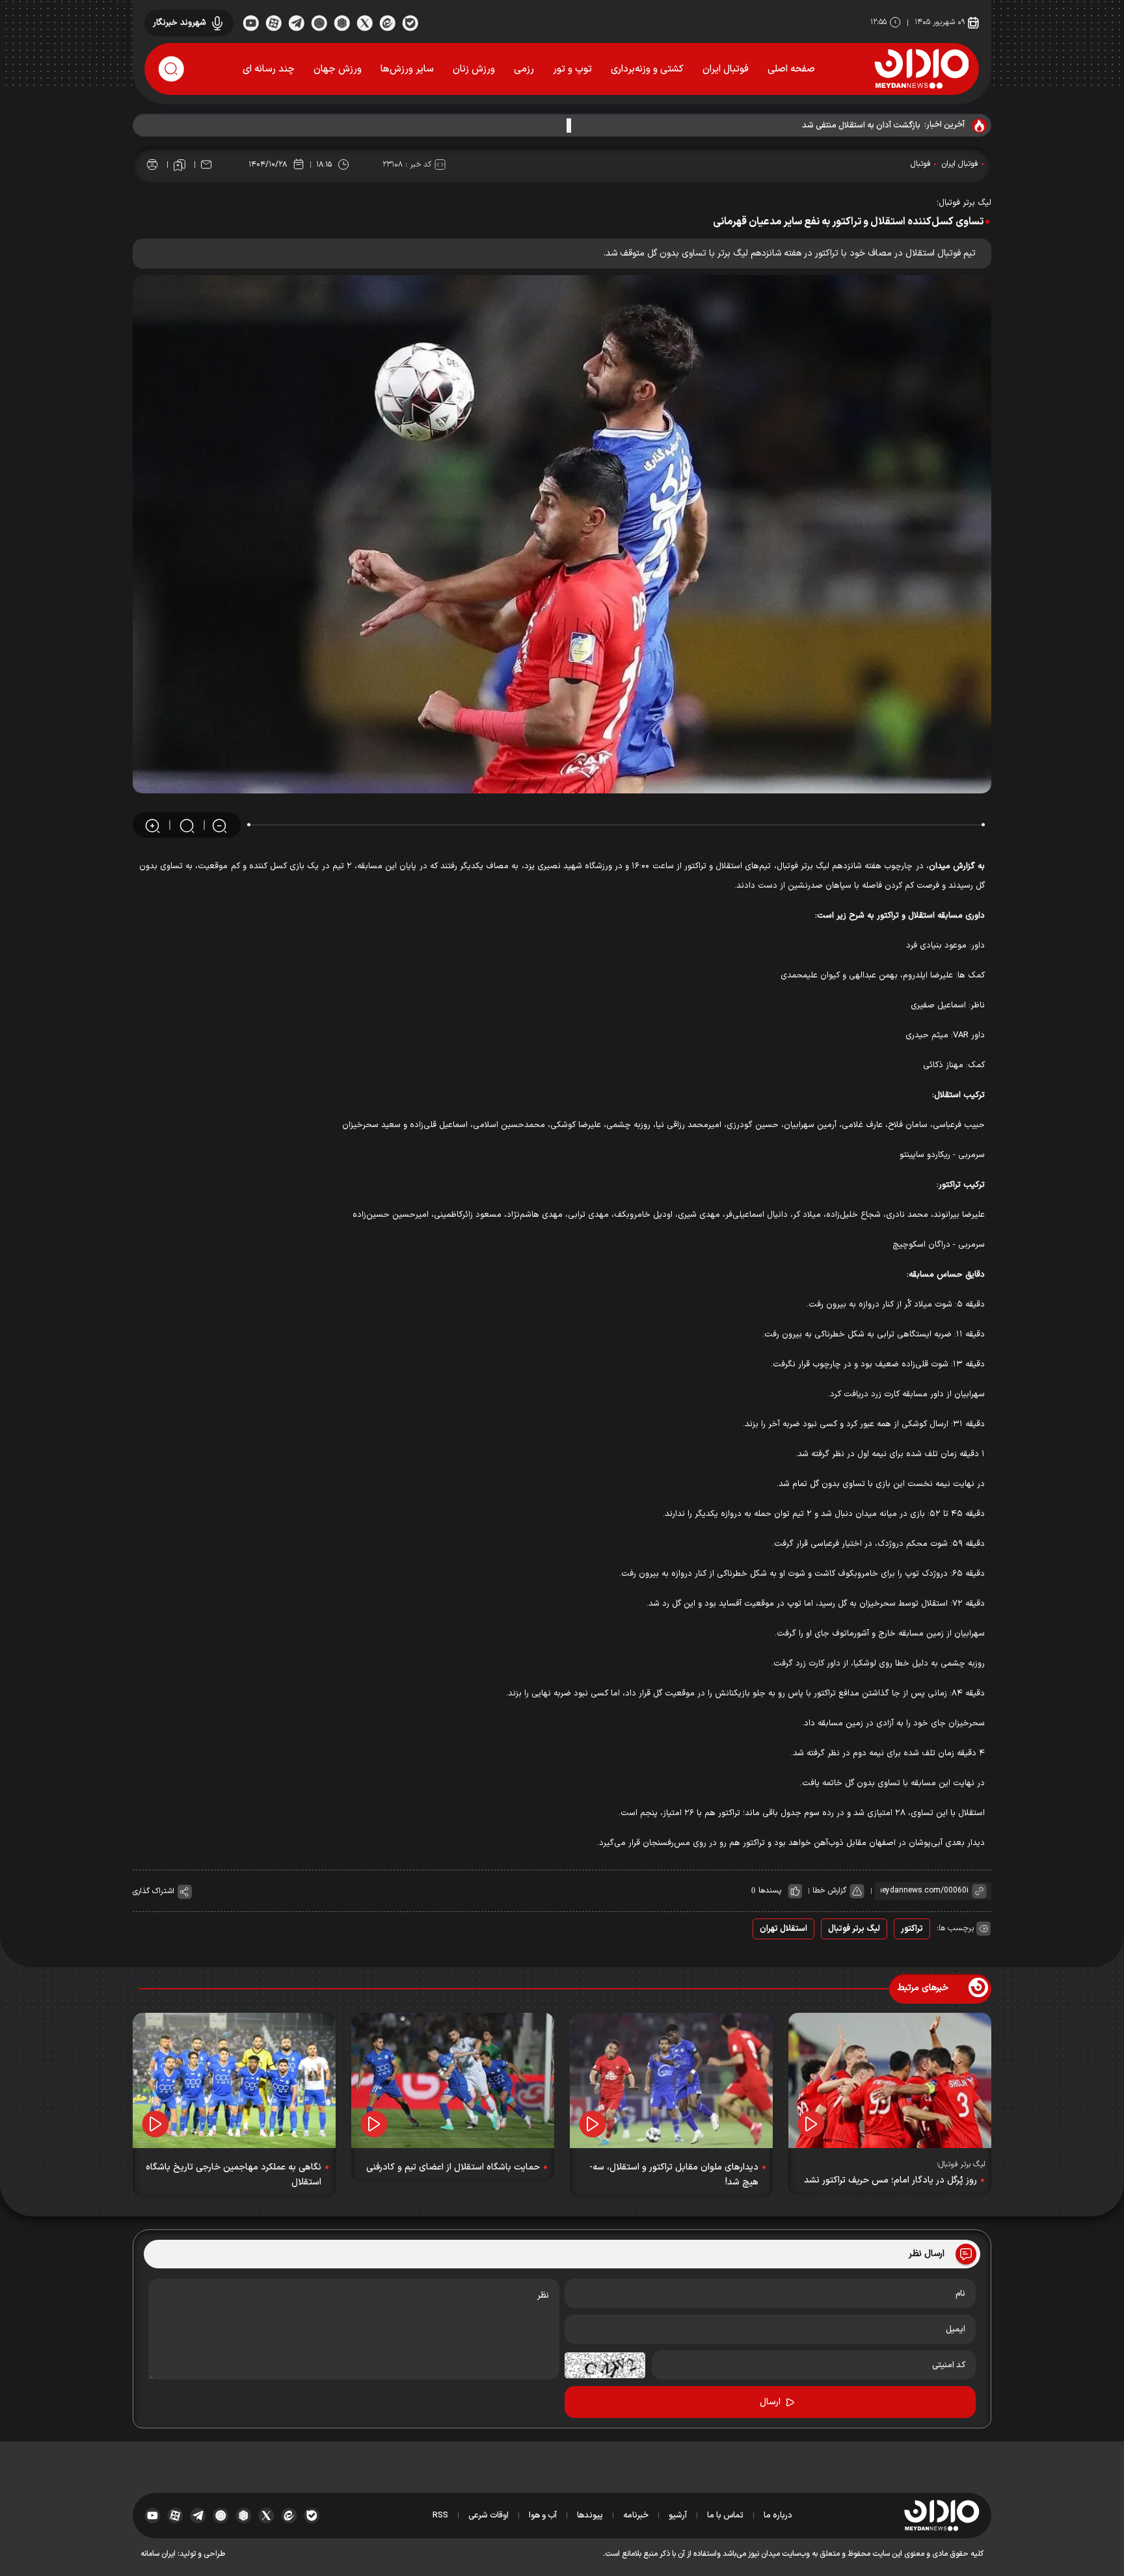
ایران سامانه (158, 2554)
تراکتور (912, 1929)
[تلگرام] (296, 22)
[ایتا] (387, 22)
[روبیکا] (342, 22)
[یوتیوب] (251, 22)
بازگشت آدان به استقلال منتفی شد (861, 126)
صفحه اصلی (791, 69)
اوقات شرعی (488, 2516)
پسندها (770, 1891)
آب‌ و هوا (543, 2516)
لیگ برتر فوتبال (854, 1929)
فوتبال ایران (726, 69)
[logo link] (921, 68)
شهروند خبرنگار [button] (180, 23)
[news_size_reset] (186, 826)
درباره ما (778, 2516)
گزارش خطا (829, 1891)
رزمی (524, 69)
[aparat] (274, 22)
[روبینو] (319, 22)
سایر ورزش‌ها (407, 69)
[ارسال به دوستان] (206, 165)
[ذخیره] (180, 165)
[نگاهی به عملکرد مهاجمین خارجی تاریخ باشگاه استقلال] (234, 2080)
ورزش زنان (474, 69)
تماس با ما (725, 2516)
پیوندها (590, 2516)
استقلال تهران (783, 1929)
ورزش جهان (338, 69)
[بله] (410, 22)
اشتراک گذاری (154, 1891)
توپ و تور (572, 69)
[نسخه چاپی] (152, 165)
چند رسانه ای (269, 69)
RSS (440, 2516)
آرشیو (678, 2516)
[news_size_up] (153, 826)
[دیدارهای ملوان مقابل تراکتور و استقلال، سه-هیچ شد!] (671, 2080)
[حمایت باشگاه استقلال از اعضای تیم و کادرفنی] (453, 2080)
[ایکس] (365, 22)
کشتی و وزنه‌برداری (647, 69)
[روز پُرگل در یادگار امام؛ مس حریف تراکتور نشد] (890, 2080)
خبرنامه (636, 2516)
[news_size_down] (220, 826)
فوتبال (921, 164)
